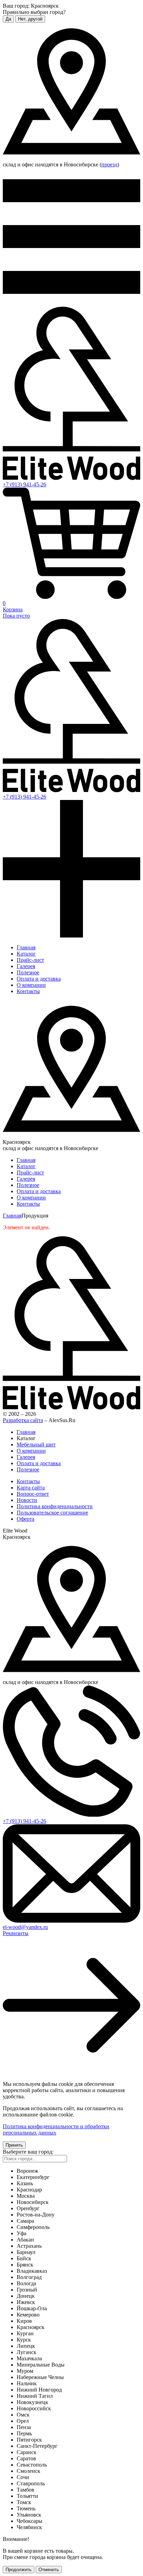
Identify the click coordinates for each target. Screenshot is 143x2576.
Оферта (26, 1519)
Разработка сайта (23, 1420)
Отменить (49, 2570)
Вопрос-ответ (33, 1494)
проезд (109, 164)
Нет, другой (30, 19)
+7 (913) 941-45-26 (24, 484)
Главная (26, 947)
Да (8, 19)
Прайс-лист (30, 960)
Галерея (26, 966)
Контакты (28, 991)
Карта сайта (31, 1488)
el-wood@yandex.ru (25, 1927)
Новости (27, 1500)
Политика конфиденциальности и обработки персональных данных (56, 2129)
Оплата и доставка (39, 979)
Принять (14, 2145)
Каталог (26, 954)
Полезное (28, 972)
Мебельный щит (36, 1444)
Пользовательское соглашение (52, 1513)
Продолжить (19, 2570)
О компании (31, 985)
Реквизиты (16, 1933)
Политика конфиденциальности (55, 1506)
